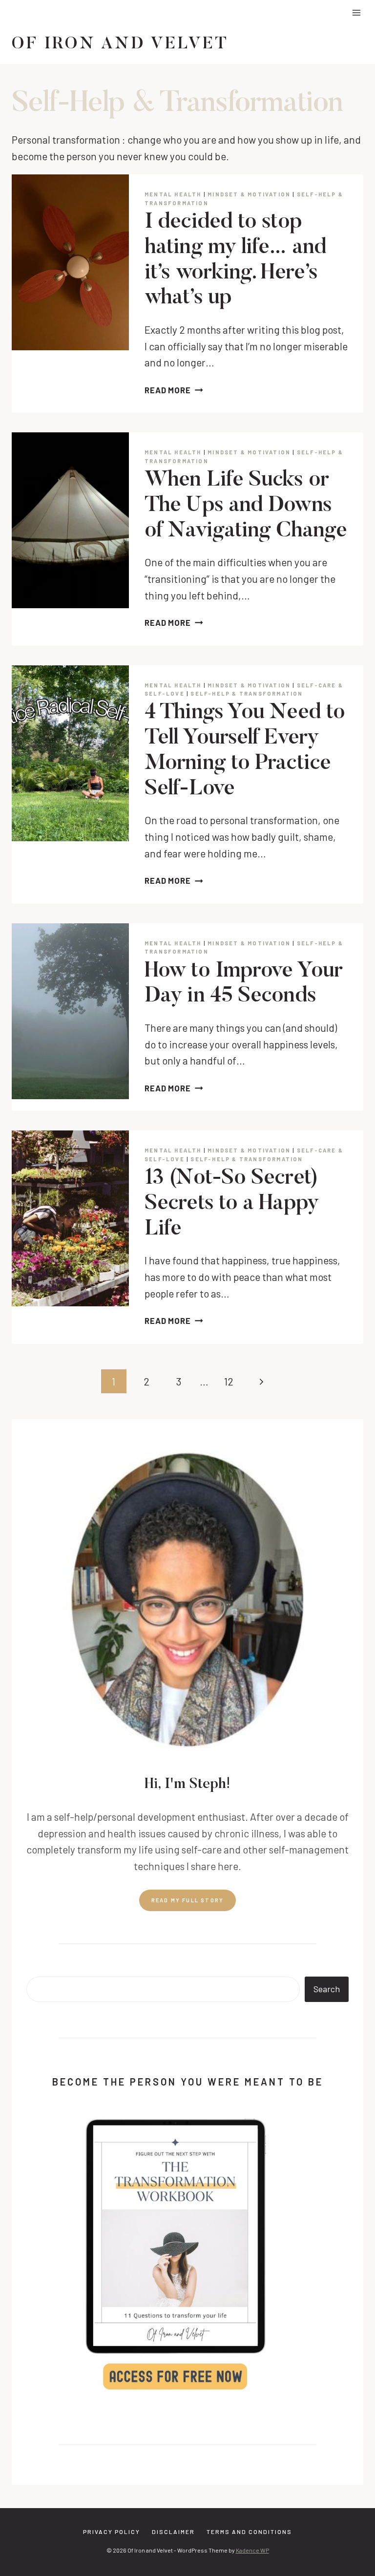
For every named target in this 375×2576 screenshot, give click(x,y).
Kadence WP (252, 2551)
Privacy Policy (112, 2532)
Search (327, 1989)
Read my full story (188, 1900)
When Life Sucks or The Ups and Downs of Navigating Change (246, 506)
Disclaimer (173, 2532)
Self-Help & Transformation (247, 693)
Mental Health (173, 194)
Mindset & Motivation (249, 194)
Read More (174, 390)
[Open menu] (356, 12)
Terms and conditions (249, 2532)
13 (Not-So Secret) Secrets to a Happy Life (231, 1204)
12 (229, 1381)
